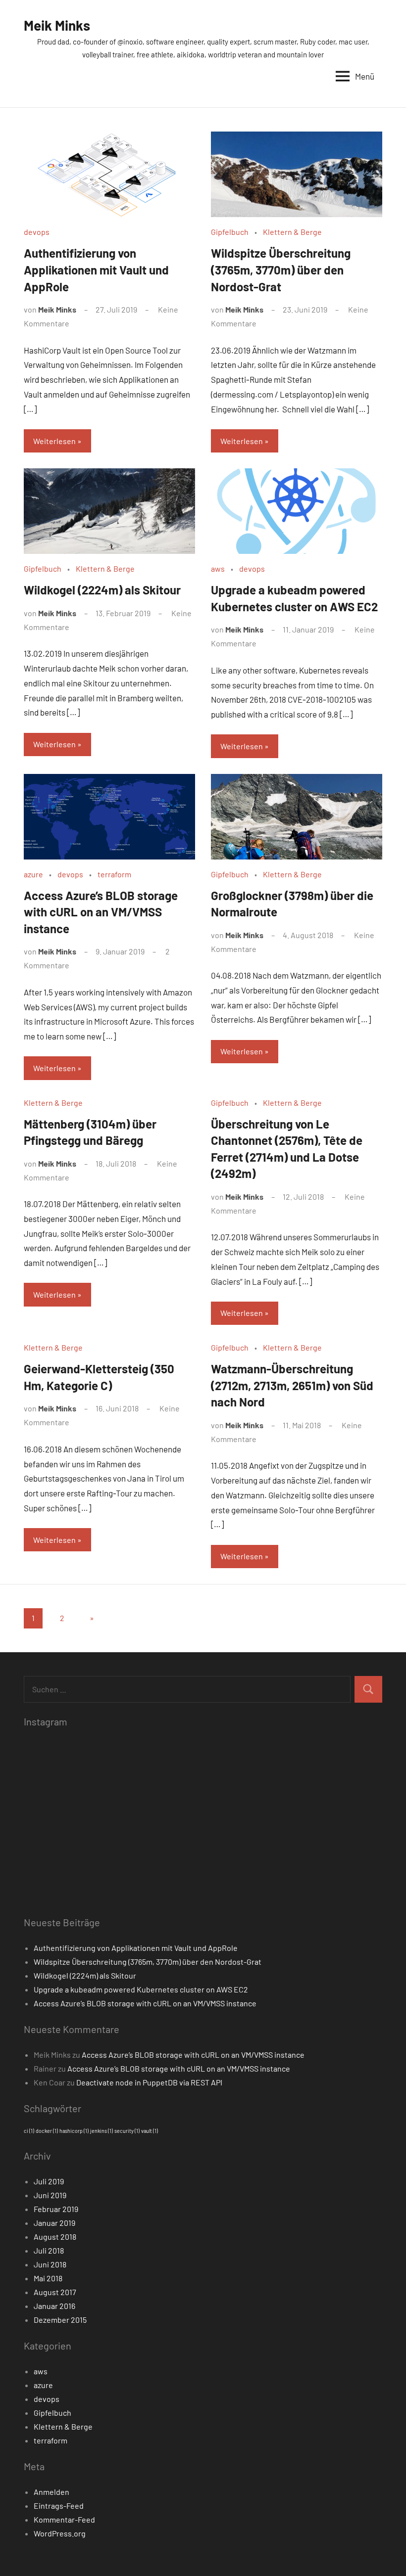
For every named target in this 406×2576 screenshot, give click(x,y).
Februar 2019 (56, 2209)
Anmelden (51, 2492)
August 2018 (55, 2237)
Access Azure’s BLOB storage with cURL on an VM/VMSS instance (101, 912)
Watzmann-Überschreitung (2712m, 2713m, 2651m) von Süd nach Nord (292, 1385)
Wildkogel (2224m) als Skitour (102, 590)
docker (47, 2131)
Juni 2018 (50, 2264)
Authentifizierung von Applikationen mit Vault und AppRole (96, 270)
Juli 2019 (49, 2181)
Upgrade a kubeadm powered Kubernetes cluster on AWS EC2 (141, 1989)
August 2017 (55, 2292)
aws (218, 568)
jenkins (101, 2131)
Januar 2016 (54, 2306)
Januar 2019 (54, 2223)
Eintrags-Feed (59, 2506)
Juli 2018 (49, 2250)
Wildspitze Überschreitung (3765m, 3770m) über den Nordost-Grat (281, 270)
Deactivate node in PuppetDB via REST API (149, 2082)
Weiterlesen (54, 441)
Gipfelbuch (230, 232)
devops (37, 232)
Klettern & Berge (292, 232)
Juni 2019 (50, 2195)
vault (150, 2131)
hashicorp (74, 2131)
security (127, 2131)
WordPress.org (60, 2533)
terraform (114, 874)
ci (29, 2131)
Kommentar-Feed (64, 2519)
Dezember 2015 (60, 2320)
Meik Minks (57, 25)
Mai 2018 (48, 2278)
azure (33, 874)
